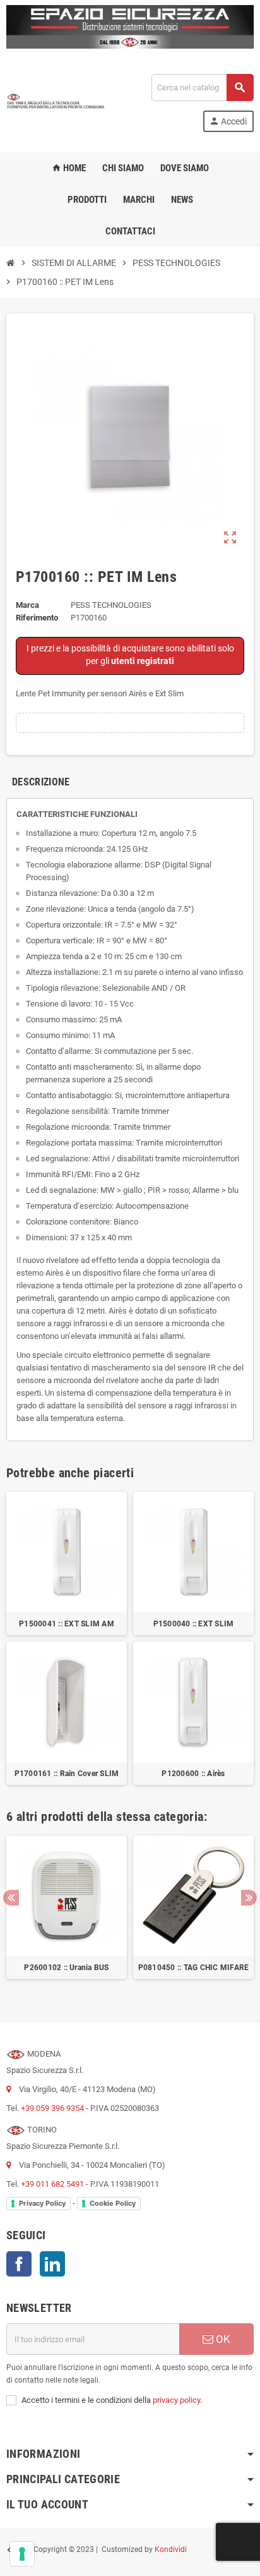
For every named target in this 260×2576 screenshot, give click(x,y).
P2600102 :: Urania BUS (66, 1968)
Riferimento (37, 618)
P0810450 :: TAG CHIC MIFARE (193, 1968)
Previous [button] (11, 1898)
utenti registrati (143, 661)
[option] (67, 1914)
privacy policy (176, 2400)
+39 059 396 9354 (52, 2108)
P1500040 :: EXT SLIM (194, 1624)
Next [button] (249, 1898)
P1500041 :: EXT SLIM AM (67, 1624)
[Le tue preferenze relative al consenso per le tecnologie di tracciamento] (22, 2554)
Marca (27, 605)
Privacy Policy (42, 2203)
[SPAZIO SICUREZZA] (56, 102)
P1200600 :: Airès (193, 1774)
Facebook (19, 2264)
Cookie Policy (113, 2203)
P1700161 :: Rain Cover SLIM (67, 1774)
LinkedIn (52, 2264)
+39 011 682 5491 (52, 2184)
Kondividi (171, 2550)
